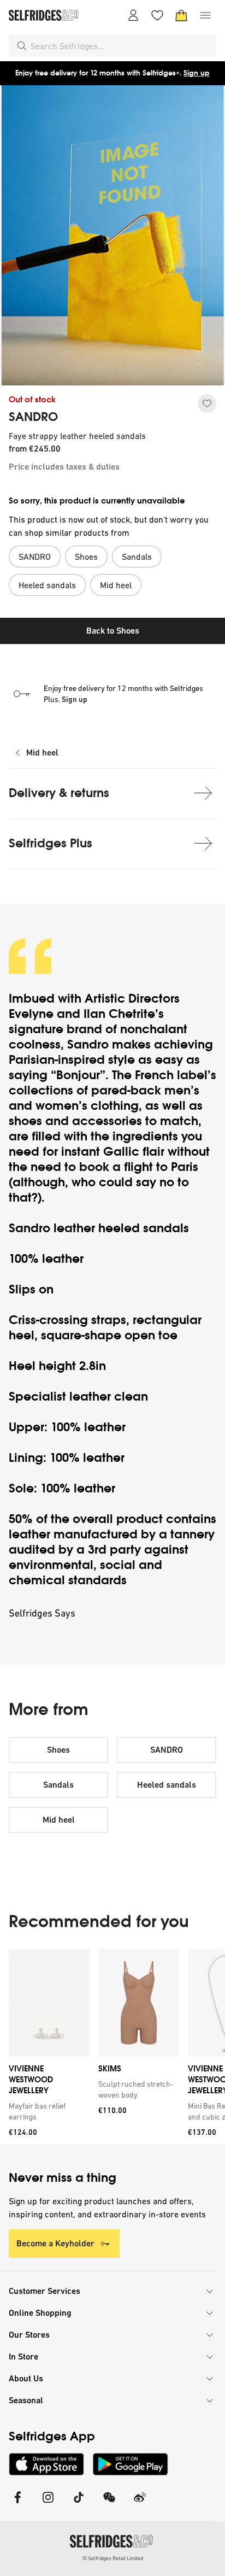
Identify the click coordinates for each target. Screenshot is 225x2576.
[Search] (22, 46)
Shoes (58, 1750)
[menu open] (205, 15)
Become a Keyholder (55, 2243)
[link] (47, 2111)
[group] (112, 2047)
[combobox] (121, 46)
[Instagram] (48, 2504)
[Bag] (181, 15)
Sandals (58, 1785)
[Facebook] (17, 2504)
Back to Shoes (113, 631)
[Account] (133, 15)
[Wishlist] (157, 15)
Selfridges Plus (51, 843)
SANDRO (33, 417)
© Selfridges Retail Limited (113, 2558)
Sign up (197, 73)
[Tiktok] (79, 2504)
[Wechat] (109, 2504)
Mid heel (42, 753)
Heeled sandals (167, 1785)
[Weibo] (140, 2504)
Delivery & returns (59, 793)
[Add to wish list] (207, 403)
